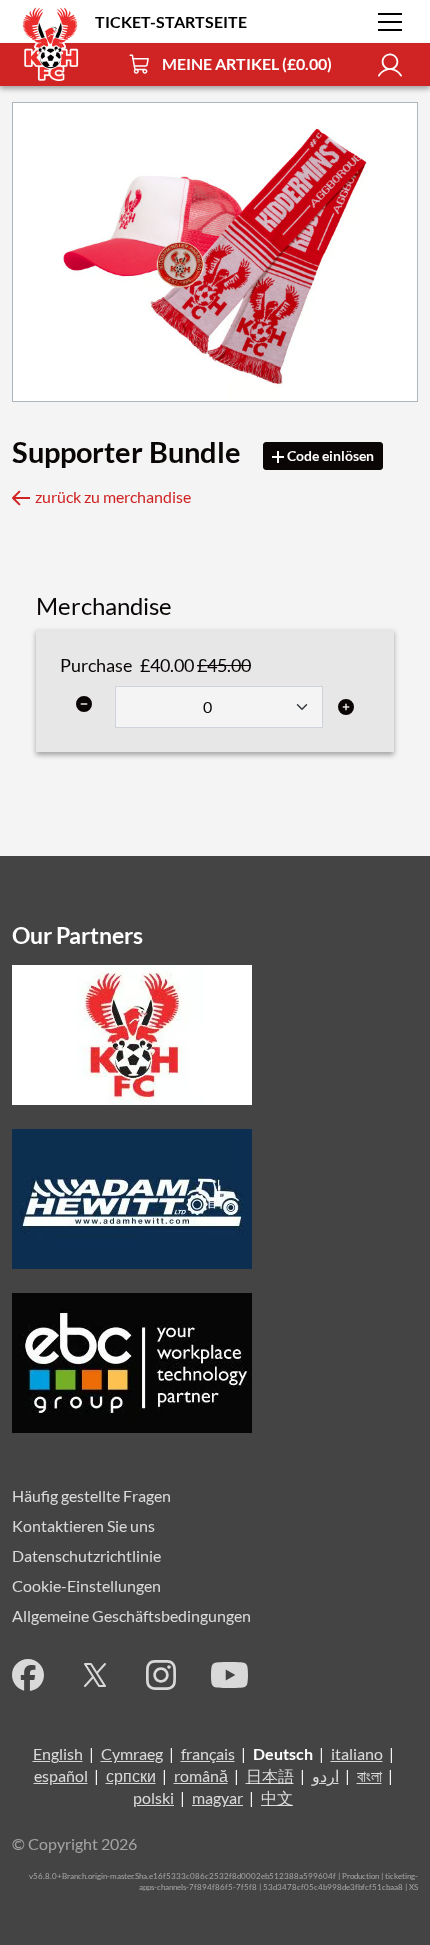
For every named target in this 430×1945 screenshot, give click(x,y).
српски (131, 1775)
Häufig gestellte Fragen (91, 1495)
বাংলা (369, 1775)
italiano (357, 1753)
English (58, 1753)
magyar (217, 1797)
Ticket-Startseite (171, 21)
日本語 (270, 1775)
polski (153, 1797)
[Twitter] (95, 1675)
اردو (325, 1775)
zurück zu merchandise (113, 496)
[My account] (390, 64)
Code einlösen (329, 455)
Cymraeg (132, 1753)
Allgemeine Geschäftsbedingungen (131, 1615)
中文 (277, 1797)
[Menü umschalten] (390, 22)
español (61, 1775)
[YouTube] (229, 1675)
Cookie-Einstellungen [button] (86, 1585)
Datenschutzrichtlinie (86, 1555)
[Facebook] (28, 1675)
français (208, 1753)
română (201, 1775)
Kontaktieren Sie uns (83, 1525)
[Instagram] (161, 1675)
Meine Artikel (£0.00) (247, 63)
